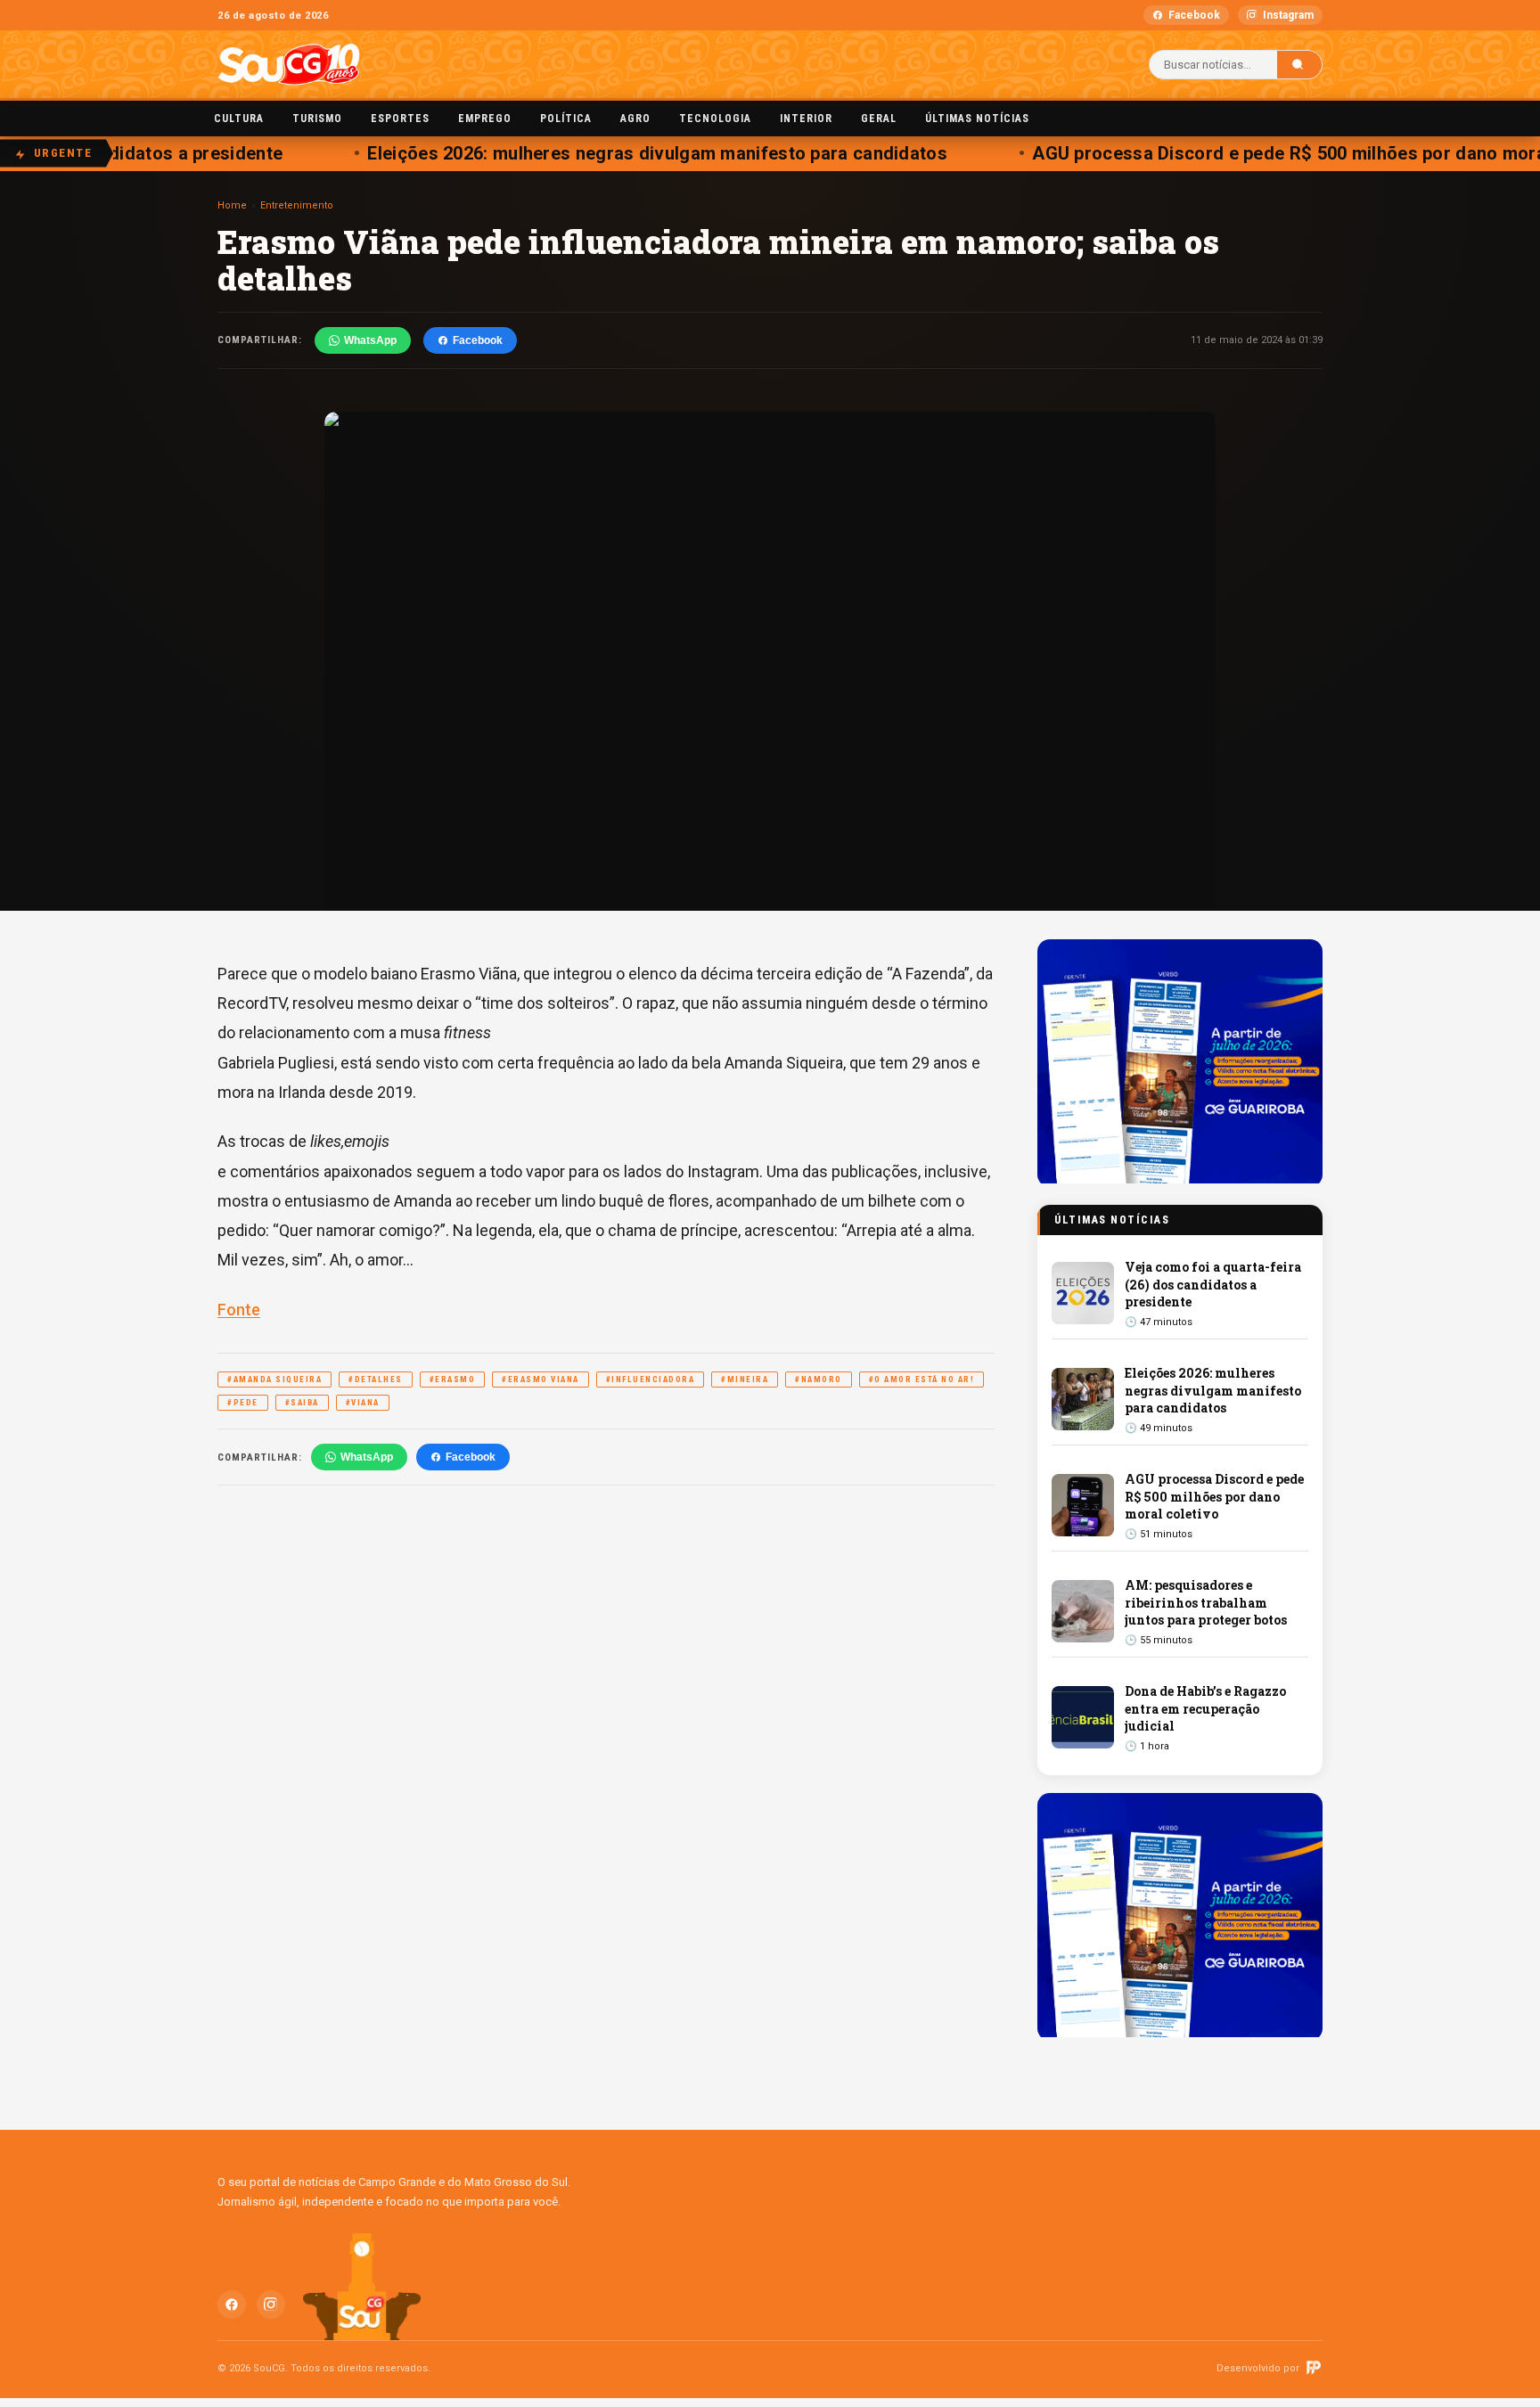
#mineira (745, 1380)
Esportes (400, 119)
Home (232, 205)
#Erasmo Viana (541, 1380)
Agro (635, 119)
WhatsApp (370, 340)
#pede (243, 1403)
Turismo (317, 119)
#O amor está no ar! (922, 1380)
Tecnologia (715, 119)
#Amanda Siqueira (274, 1380)
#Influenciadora (651, 1380)
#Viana (363, 1403)
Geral (879, 119)
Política (566, 119)
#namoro (819, 1380)
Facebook (1194, 15)
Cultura (239, 119)
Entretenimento (297, 205)
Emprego (485, 119)
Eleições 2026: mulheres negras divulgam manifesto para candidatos (634, 153)
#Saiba (302, 1403)
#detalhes (376, 1380)
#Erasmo (453, 1380)
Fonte (239, 1310)
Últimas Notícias (977, 119)
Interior (806, 119)
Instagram (1288, 15)
